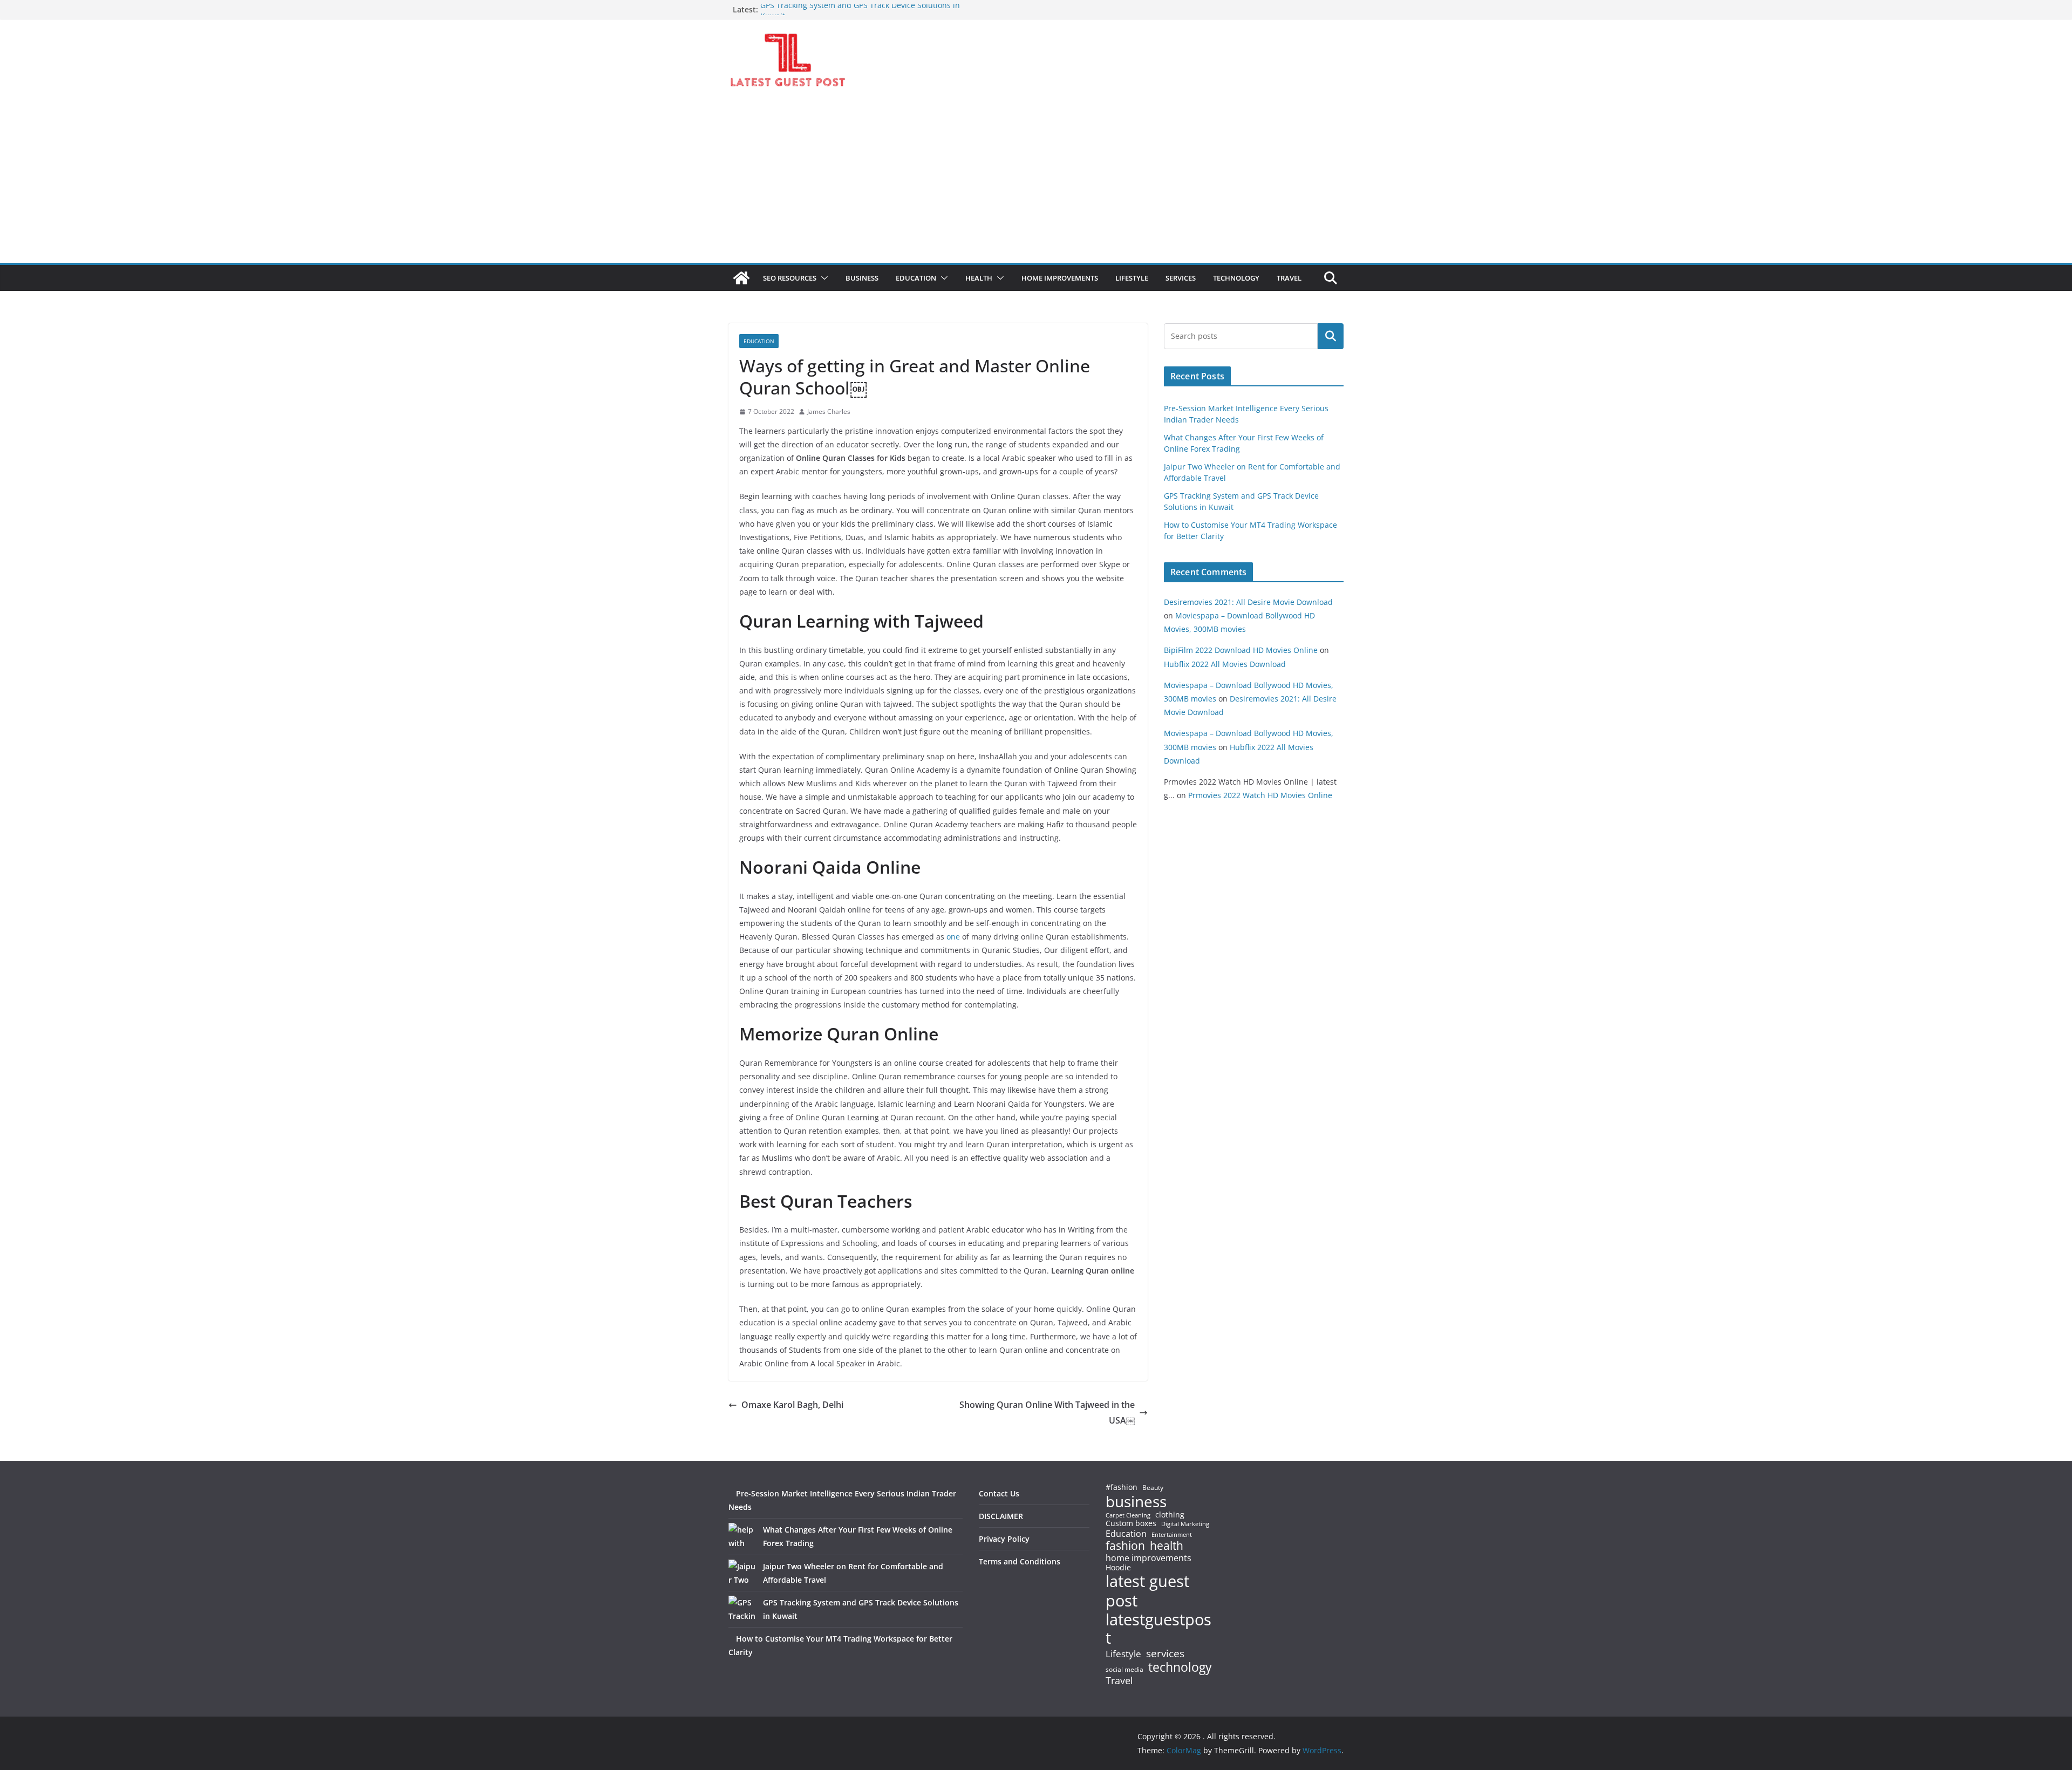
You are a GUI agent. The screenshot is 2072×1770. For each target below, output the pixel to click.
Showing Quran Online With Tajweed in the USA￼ (1047, 1412)
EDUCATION (916, 278)
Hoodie (1118, 1568)
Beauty (1153, 1488)
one (953, 937)
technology (1180, 1667)
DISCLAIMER (1001, 1516)
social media (1124, 1670)
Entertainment (1172, 1535)
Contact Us (999, 1493)
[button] (822, 278)
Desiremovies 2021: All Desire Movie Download (1248, 602)
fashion (1125, 1546)
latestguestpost (1158, 1629)
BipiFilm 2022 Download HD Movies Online (1241, 650)
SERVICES (1181, 278)
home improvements (1149, 1558)
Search (1331, 336)
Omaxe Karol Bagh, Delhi (792, 1405)
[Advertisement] (1036, 182)
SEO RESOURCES (790, 278)
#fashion (1122, 1487)
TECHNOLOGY (1236, 278)
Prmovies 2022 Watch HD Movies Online (1260, 795)
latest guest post (1147, 1591)
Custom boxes (1131, 1523)
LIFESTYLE (1132, 278)
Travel (1119, 1680)
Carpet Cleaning (1128, 1515)
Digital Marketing (1185, 1524)
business (1136, 1501)
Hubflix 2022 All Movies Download (1225, 664)
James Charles (829, 411)
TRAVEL (1289, 278)
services (1165, 1653)
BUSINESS (862, 278)
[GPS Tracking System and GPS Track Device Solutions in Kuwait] (742, 1609)
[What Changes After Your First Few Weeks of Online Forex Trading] (742, 1536)
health (1167, 1546)
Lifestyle (1123, 1654)
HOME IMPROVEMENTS (1060, 278)
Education (1126, 1534)
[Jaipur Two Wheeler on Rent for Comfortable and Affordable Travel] (742, 1573)
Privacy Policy (1004, 1539)
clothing (1170, 1515)
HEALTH (979, 278)
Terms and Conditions (1020, 1561)
